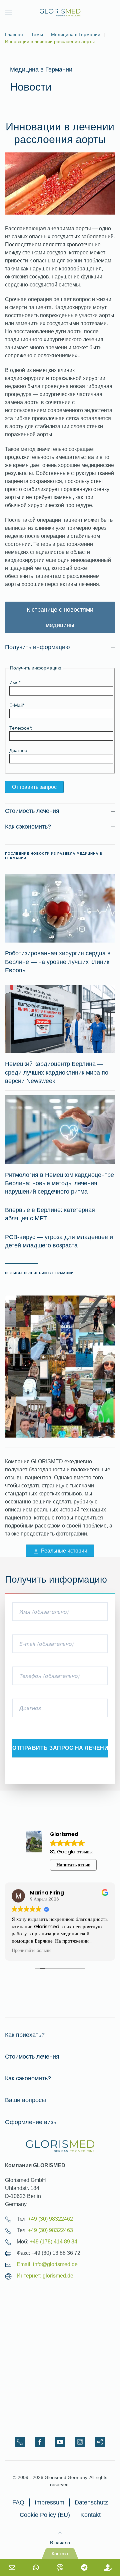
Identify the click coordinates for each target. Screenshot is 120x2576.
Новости (31, 87)
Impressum (49, 2502)
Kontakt (90, 2515)
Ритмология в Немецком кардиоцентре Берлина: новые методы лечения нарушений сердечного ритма (59, 1183)
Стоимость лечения (32, 2057)
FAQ (18, 2502)
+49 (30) (50, 2219)
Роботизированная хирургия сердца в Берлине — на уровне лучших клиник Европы (58, 962)
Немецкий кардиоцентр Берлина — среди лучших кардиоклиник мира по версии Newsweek (57, 1072)
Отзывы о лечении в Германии (39, 1273)
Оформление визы (31, 2122)
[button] (8, 12)
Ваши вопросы (25, 2100)
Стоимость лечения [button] (32, 811)
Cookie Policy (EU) (45, 2515)
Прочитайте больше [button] (86, 1951)
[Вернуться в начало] (60, 12)
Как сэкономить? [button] (28, 827)
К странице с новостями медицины (60, 617)
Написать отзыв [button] (73, 1865)
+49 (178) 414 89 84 (53, 2242)
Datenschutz (91, 2502)
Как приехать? (25, 2035)
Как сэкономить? (28, 2078)
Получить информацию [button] (37, 647)
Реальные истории (64, 1551)
